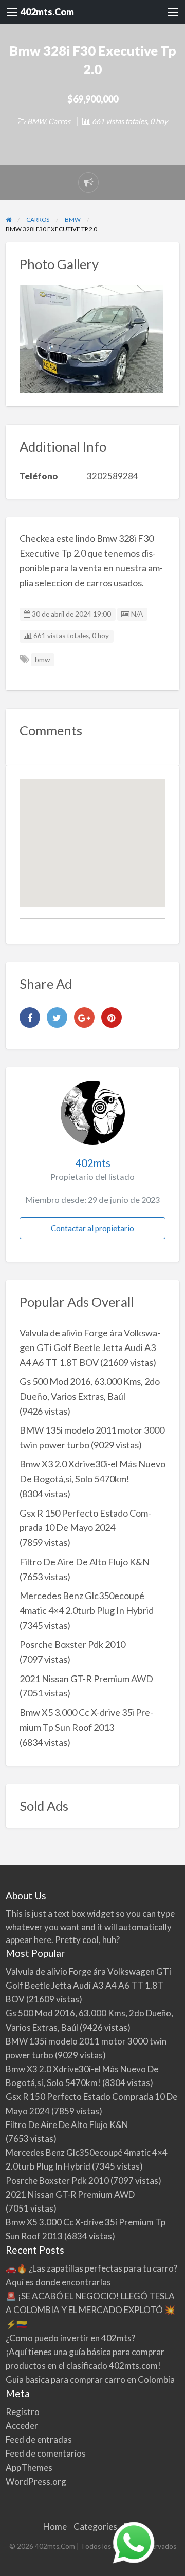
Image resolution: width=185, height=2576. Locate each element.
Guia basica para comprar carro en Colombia (90, 2379)
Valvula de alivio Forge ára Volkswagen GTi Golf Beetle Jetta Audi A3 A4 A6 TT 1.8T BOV (90, 1347)
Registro (23, 2412)
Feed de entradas (39, 2439)
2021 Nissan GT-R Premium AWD (86, 1679)
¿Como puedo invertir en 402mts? (70, 2338)
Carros (59, 121)
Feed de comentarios (46, 2453)
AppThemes (29, 2468)
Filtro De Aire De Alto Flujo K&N (85, 1562)
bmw (42, 660)
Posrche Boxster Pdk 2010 (72, 1644)
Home (55, 2527)
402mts (93, 1163)
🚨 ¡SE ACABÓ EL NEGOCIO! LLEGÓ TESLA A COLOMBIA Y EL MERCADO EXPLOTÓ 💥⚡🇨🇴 (90, 2310)
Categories (95, 2527)
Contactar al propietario (92, 1228)
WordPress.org (36, 2481)
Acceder (22, 2426)
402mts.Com (47, 12)
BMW (36, 121)
